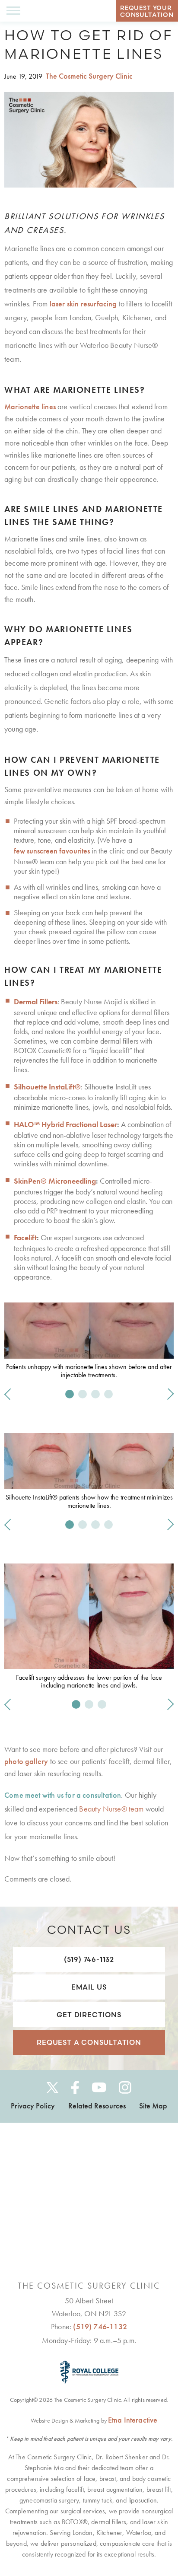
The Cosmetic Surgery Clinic (89, 76)
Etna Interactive (133, 2420)
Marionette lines (30, 406)
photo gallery (26, 1761)
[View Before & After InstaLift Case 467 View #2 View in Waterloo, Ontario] (83, 1525)
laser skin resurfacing (83, 304)
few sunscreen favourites (52, 851)
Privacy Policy (33, 2106)
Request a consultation (89, 2042)
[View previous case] (10, 1394)
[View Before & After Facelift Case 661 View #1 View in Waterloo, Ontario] (76, 1704)
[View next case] (168, 1394)
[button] (13, 11)
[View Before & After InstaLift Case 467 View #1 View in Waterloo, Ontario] (70, 1525)
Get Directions (89, 2015)
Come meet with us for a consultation (63, 1795)
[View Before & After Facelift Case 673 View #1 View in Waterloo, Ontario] (102, 1704)
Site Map (153, 2106)
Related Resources (97, 2106)
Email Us (89, 1987)
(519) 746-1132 (89, 1959)
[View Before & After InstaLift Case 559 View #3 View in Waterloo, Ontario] (95, 1525)
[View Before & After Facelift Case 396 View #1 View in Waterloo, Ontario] (89, 1704)
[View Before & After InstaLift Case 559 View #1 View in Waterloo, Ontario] (108, 1525)
